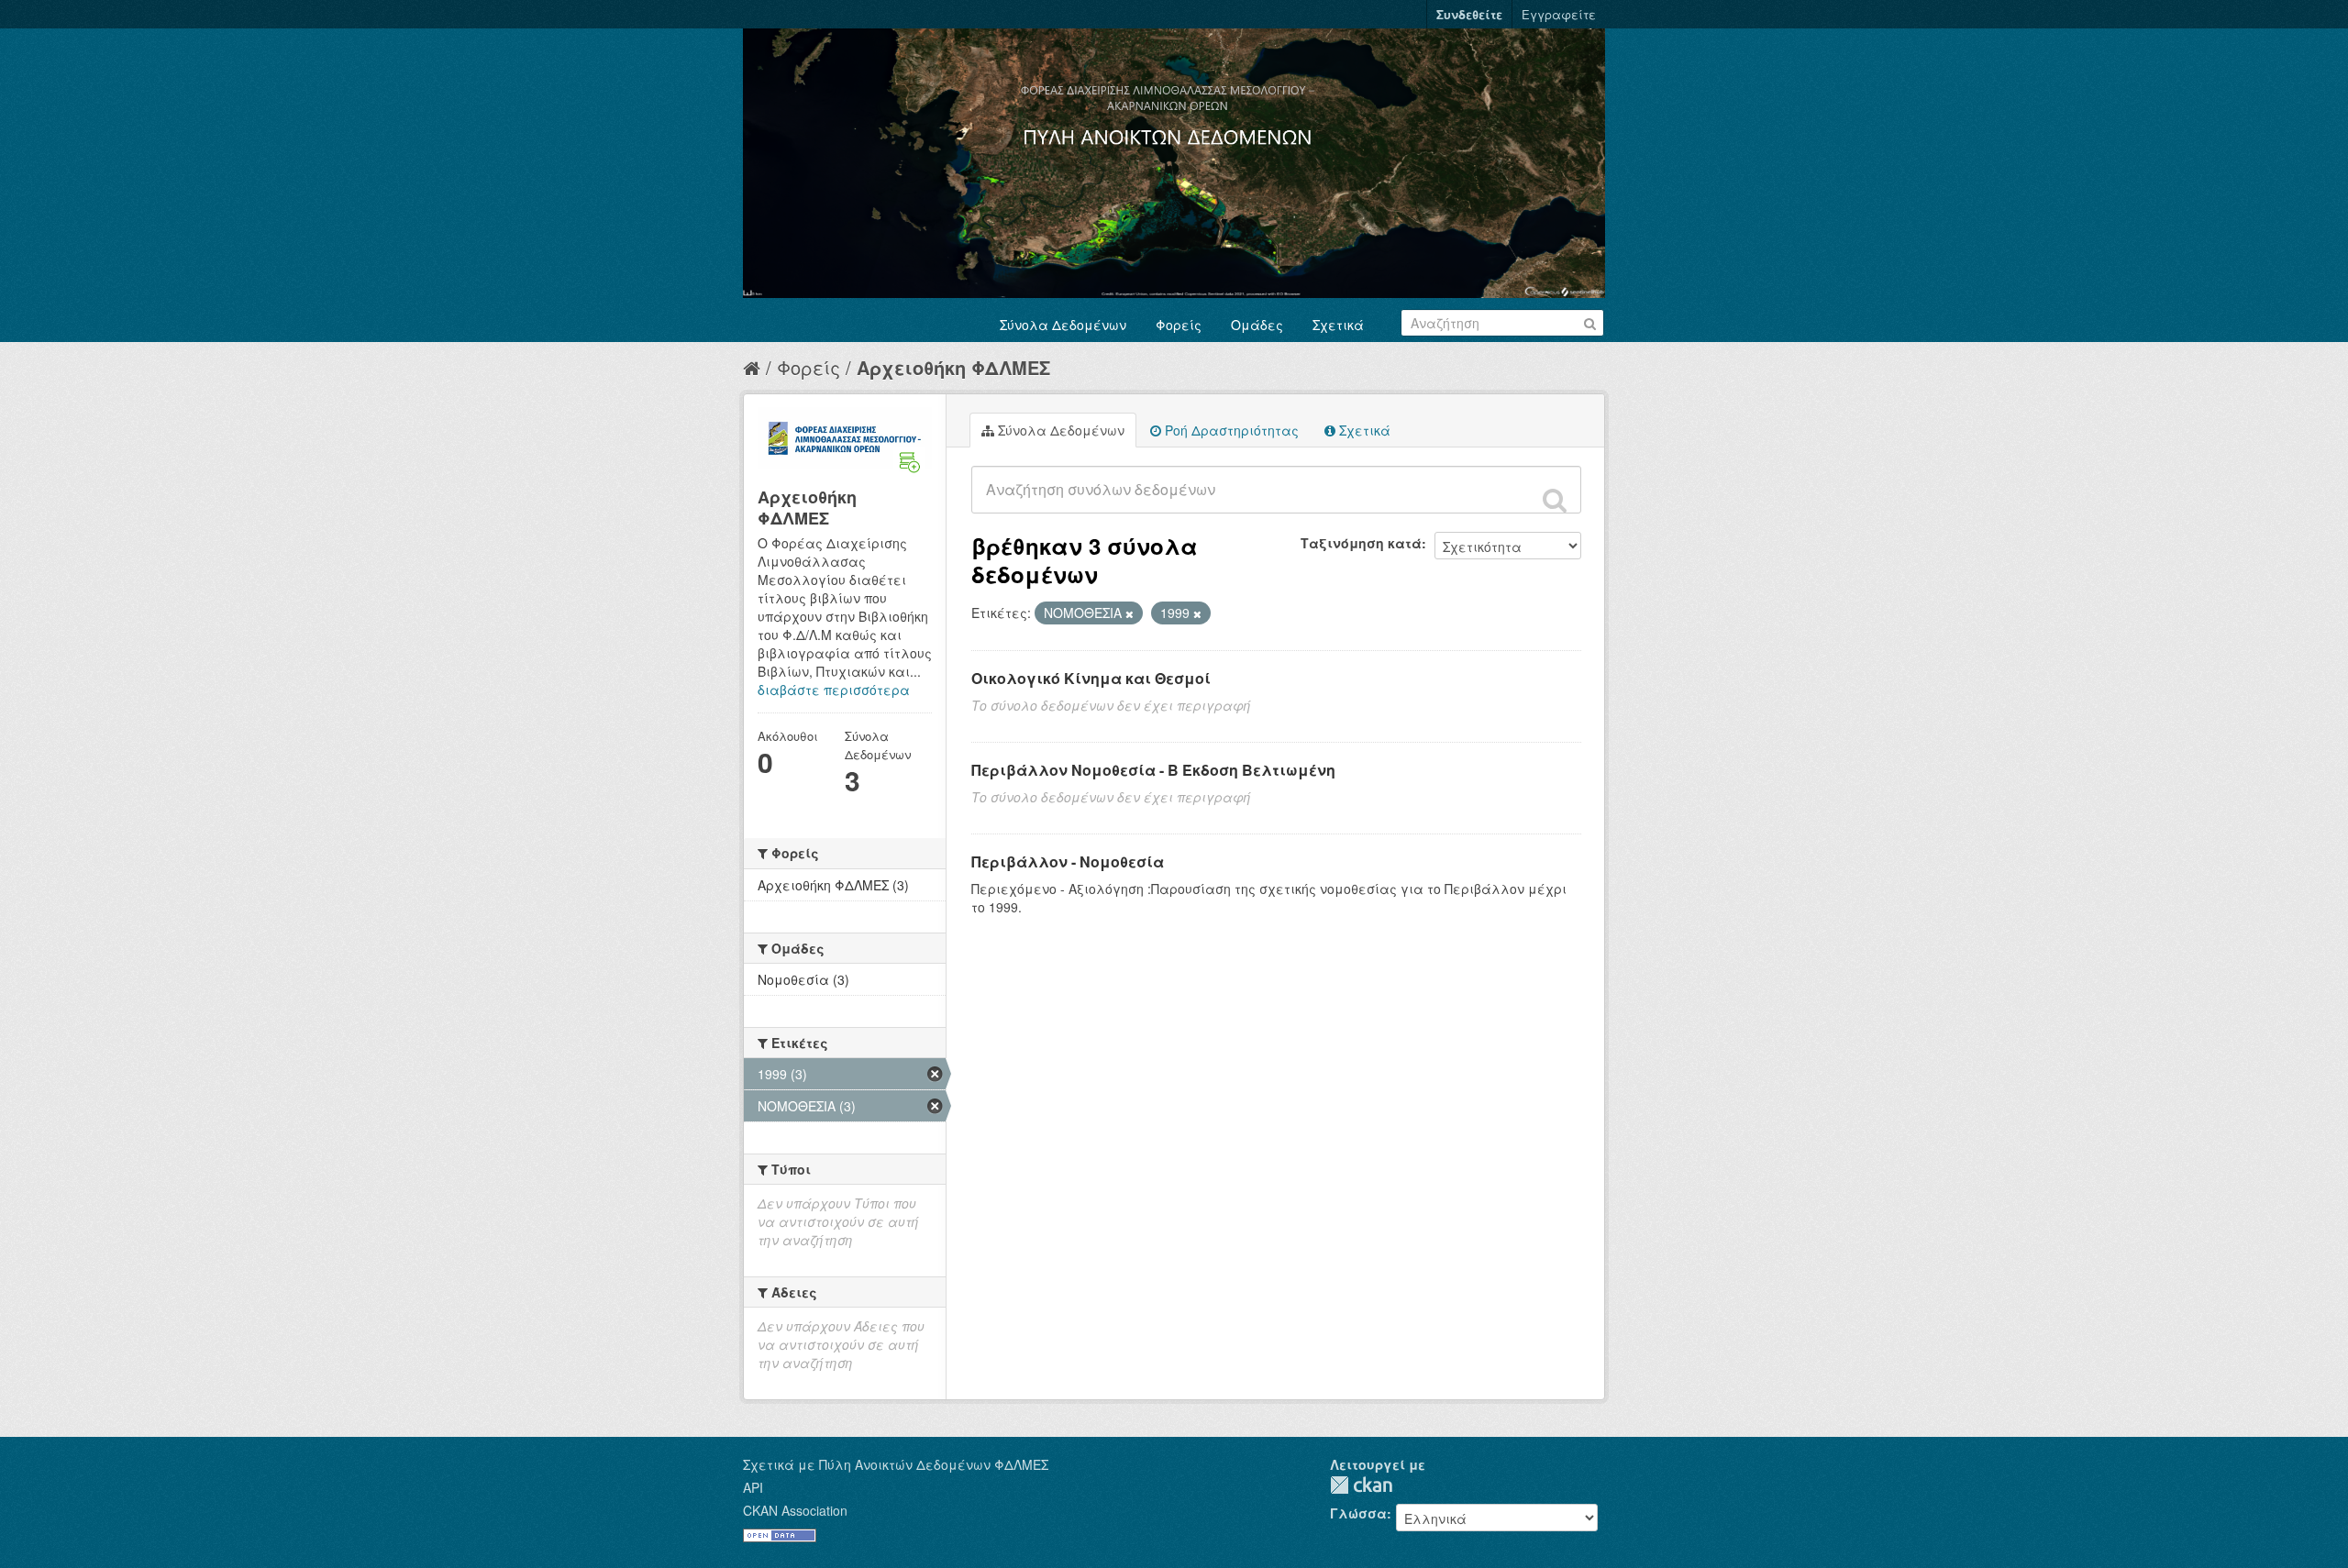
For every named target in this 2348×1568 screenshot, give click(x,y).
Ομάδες (1257, 325)
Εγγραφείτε (1559, 14)
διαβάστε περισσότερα (834, 690)
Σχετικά (1338, 325)
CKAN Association (795, 1510)
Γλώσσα (1358, 1513)
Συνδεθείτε (1469, 14)
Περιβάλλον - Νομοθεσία (1068, 861)
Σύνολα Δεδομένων (1063, 325)
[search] (1555, 500)
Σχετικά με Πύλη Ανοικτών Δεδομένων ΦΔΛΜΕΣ (896, 1464)
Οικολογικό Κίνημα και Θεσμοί (1091, 678)
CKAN (1361, 1485)
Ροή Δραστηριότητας (1230, 430)
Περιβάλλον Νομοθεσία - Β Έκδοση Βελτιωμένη (1153, 770)
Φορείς (1179, 325)
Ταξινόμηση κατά (1361, 543)
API (753, 1487)
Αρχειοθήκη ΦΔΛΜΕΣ (953, 367)
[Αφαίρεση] (1130, 613)
